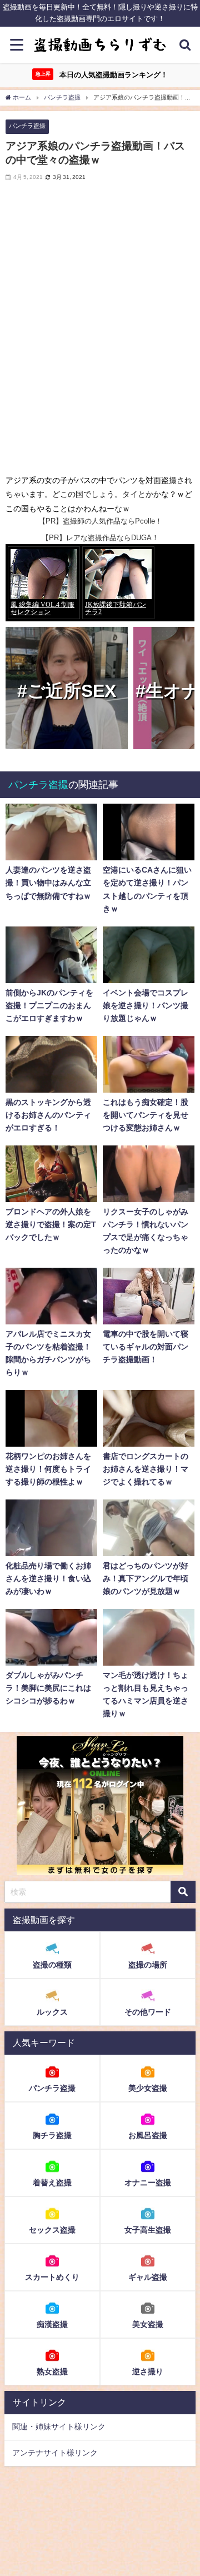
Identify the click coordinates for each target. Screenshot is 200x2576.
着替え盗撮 (52, 2183)
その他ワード (148, 2012)
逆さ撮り (148, 2371)
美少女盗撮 (148, 2088)
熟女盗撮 (52, 2371)
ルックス (52, 2012)
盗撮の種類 (52, 1965)
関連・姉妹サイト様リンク (59, 2426)
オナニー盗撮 (148, 2183)
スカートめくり (52, 2277)
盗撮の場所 (148, 1965)
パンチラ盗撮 (27, 126)
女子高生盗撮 (148, 2230)
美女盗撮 (148, 2324)
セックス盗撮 (52, 2230)
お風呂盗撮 (148, 2135)
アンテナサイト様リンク (55, 2453)
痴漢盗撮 (52, 2324)
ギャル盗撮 (148, 2277)
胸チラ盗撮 (52, 2135)
